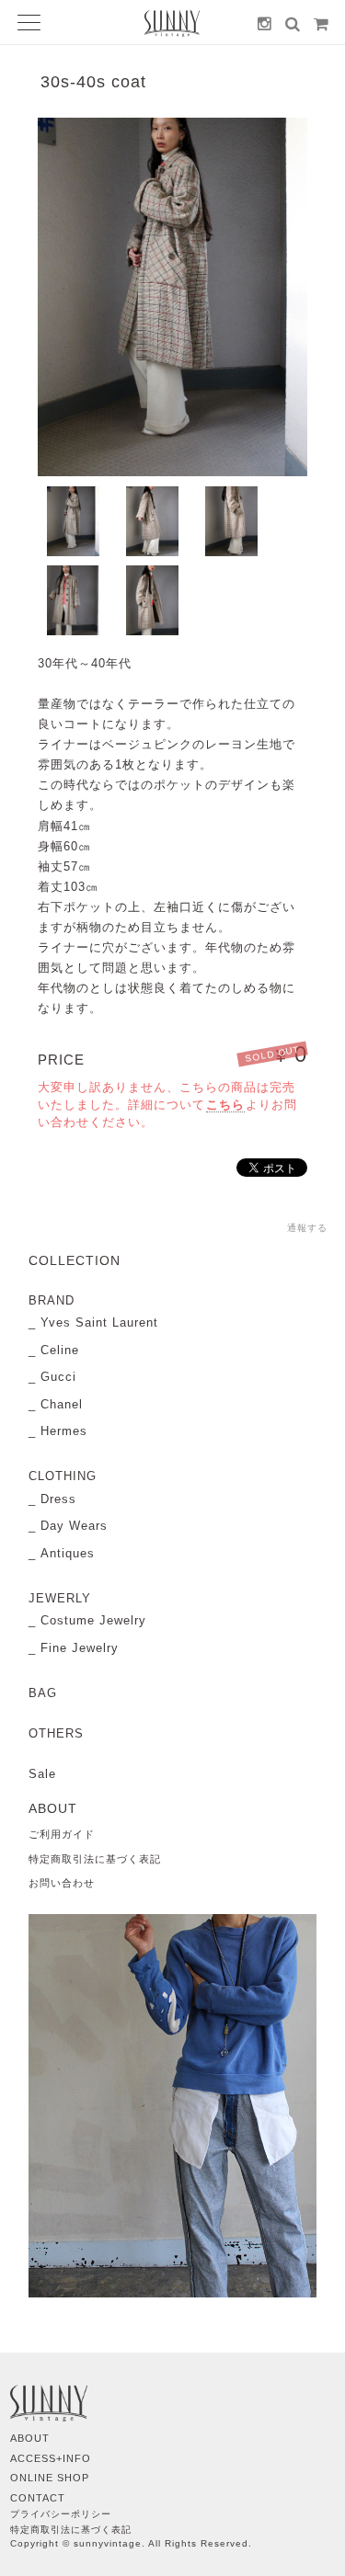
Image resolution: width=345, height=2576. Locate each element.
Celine (60, 1350)
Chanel (62, 1404)
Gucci (58, 1377)
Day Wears (74, 1526)
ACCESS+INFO (51, 2458)
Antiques (68, 1553)
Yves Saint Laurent (99, 1322)
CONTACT (38, 2498)
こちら (225, 1105)
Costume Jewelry (93, 1620)
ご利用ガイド (62, 1834)
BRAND (52, 1300)
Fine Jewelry (80, 1648)
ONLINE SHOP (50, 2478)
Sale (42, 1774)
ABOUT (30, 2438)
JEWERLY (60, 1598)
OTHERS (56, 1733)
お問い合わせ (62, 1883)
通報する (307, 1228)
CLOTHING (63, 1476)
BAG (43, 1693)
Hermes (64, 1431)
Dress (58, 1499)
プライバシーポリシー (61, 2514)
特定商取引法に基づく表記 (95, 1859)
